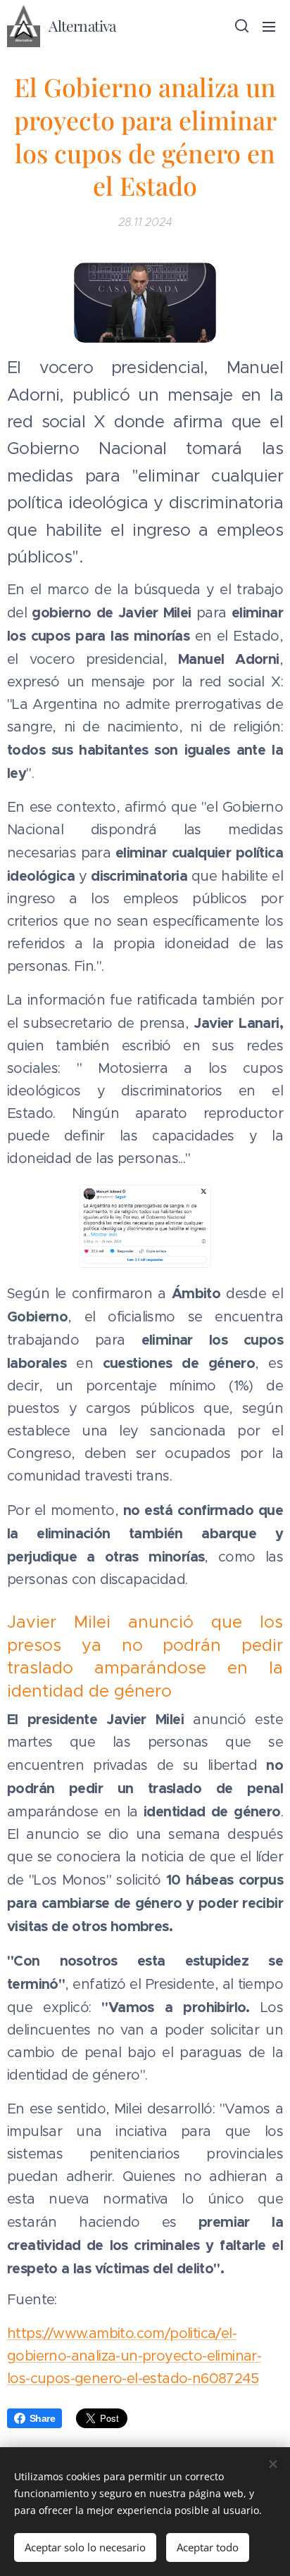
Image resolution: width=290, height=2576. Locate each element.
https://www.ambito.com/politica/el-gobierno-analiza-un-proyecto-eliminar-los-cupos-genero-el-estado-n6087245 (134, 2356)
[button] (241, 26)
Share (42, 2418)
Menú (269, 26)
